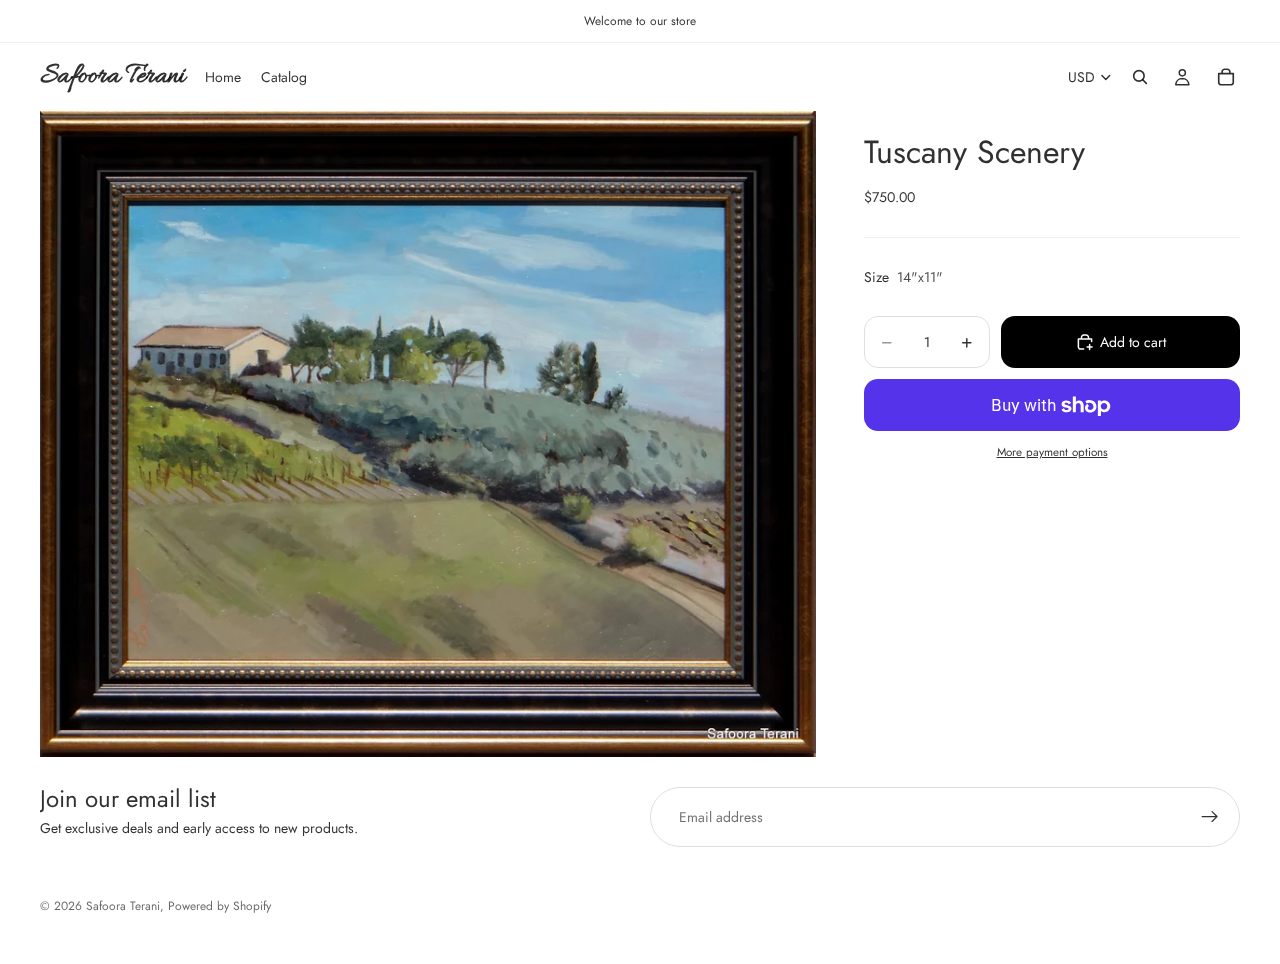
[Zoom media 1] (428, 433)
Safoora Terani (123, 906)
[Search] (1140, 77)
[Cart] (1226, 77)
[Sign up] (1210, 817)
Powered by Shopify (219, 906)
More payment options (1052, 452)
